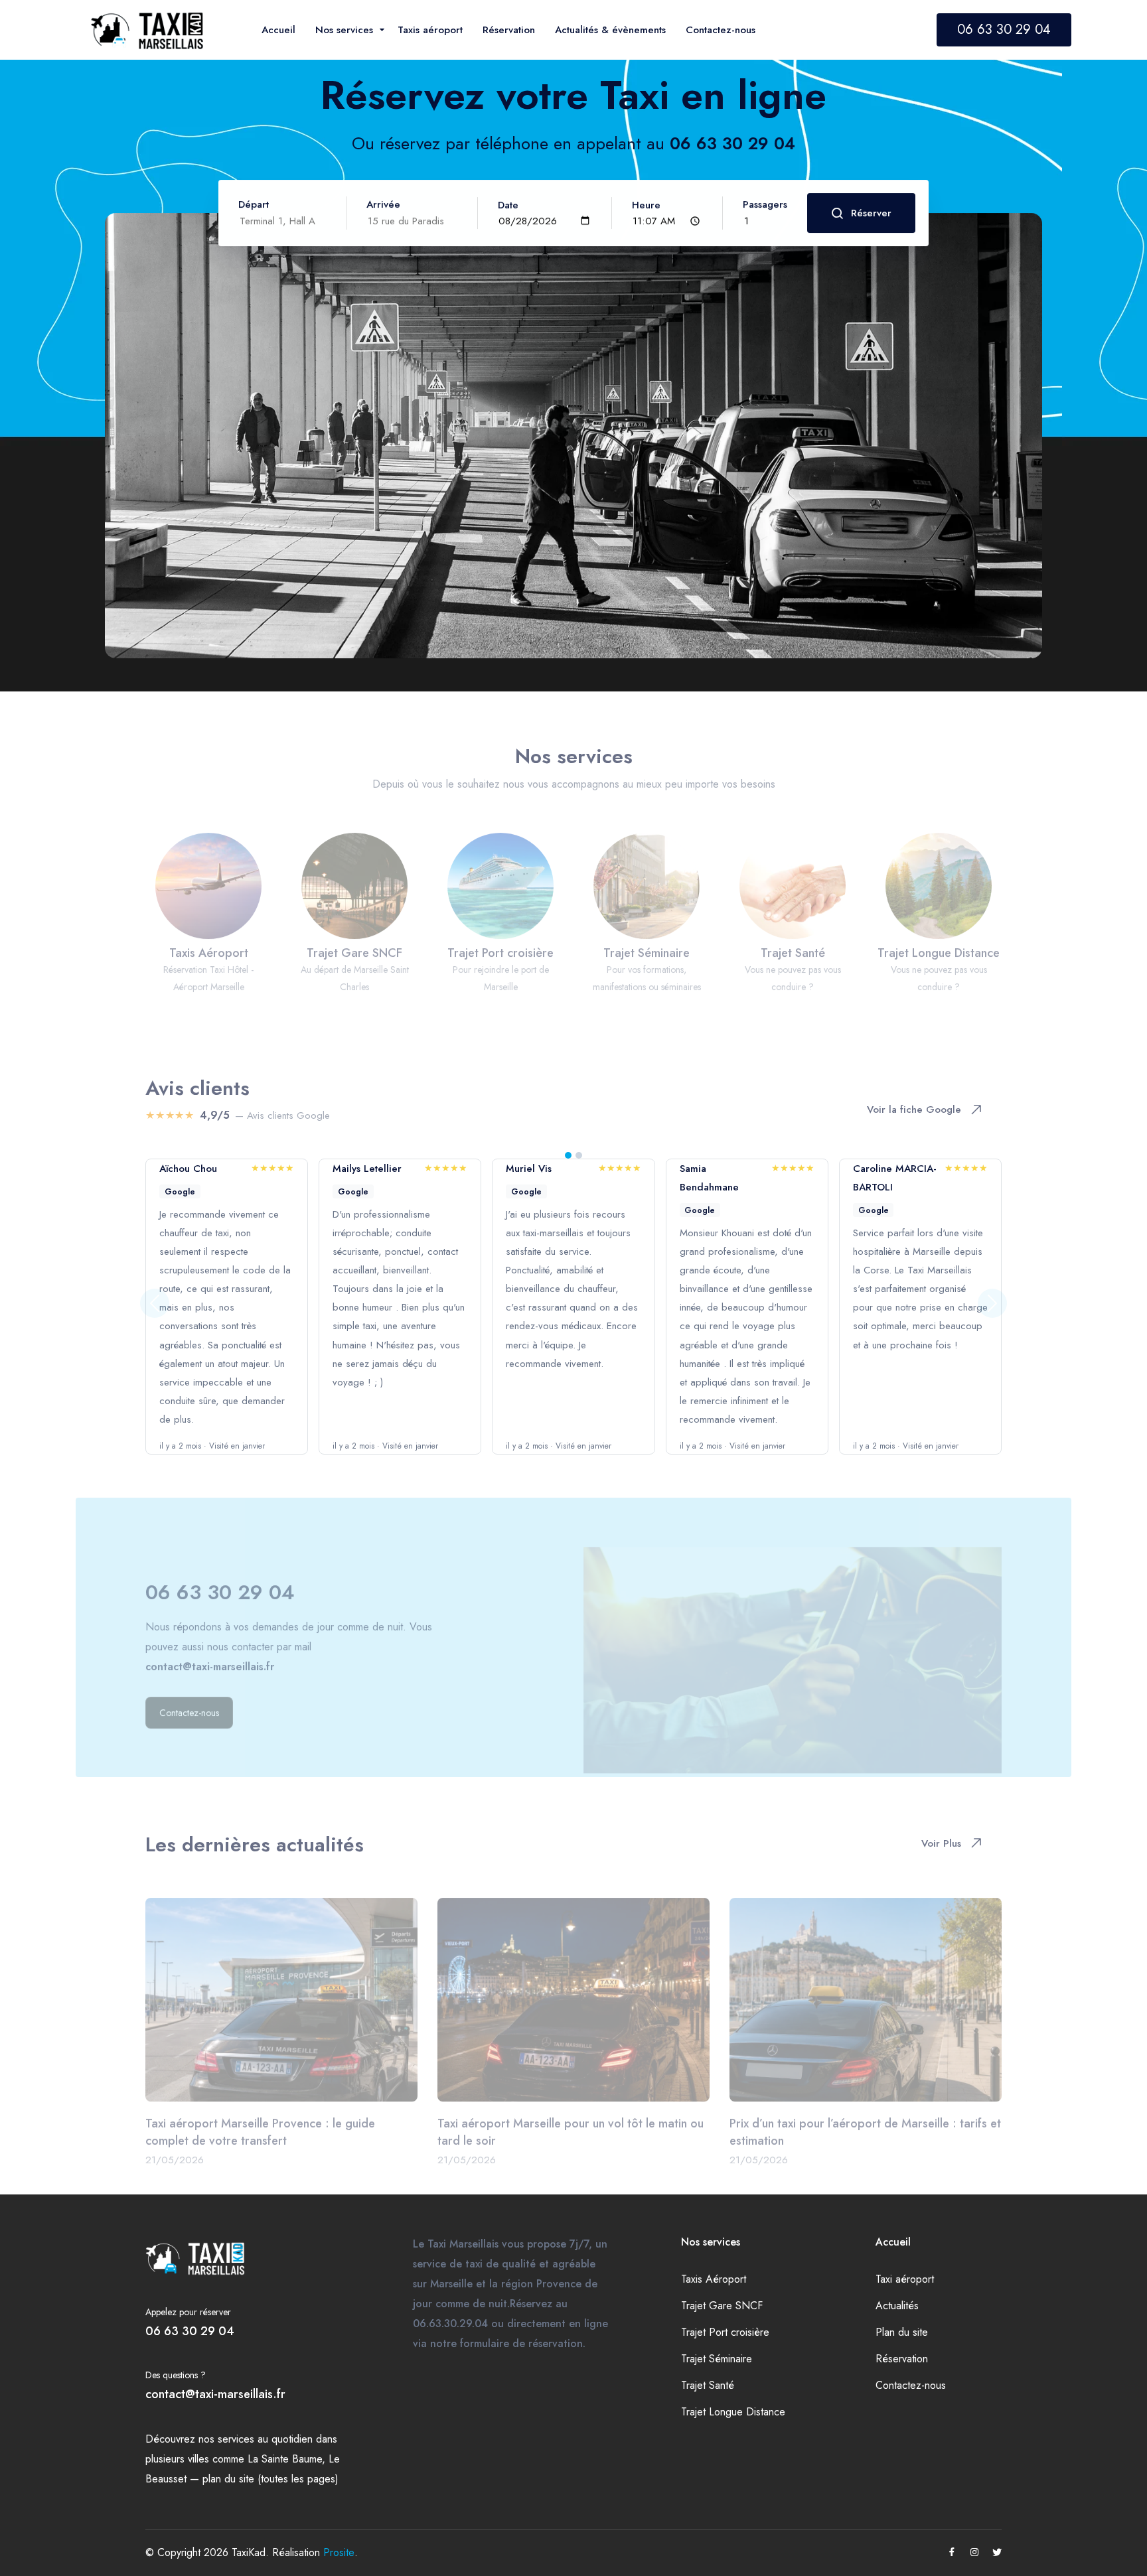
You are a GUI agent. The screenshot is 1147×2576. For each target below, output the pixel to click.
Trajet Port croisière (725, 2332)
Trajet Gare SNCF (722, 2306)
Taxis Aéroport (714, 2279)
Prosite (339, 2552)
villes (198, 2459)
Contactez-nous (911, 2385)
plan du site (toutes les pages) (270, 2479)
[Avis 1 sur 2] (568, 1155)
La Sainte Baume (285, 2459)
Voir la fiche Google (914, 1099)
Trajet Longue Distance (733, 2412)
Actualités (897, 2306)
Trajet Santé (708, 2385)
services (236, 2439)
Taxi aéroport (905, 2279)
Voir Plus (941, 1833)
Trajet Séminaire (717, 2359)
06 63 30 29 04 (1004, 30)
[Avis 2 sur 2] (579, 1155)
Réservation (902, 2359)
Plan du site (902, 2332)
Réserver (871, 213)
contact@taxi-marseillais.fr (215, 2394)
